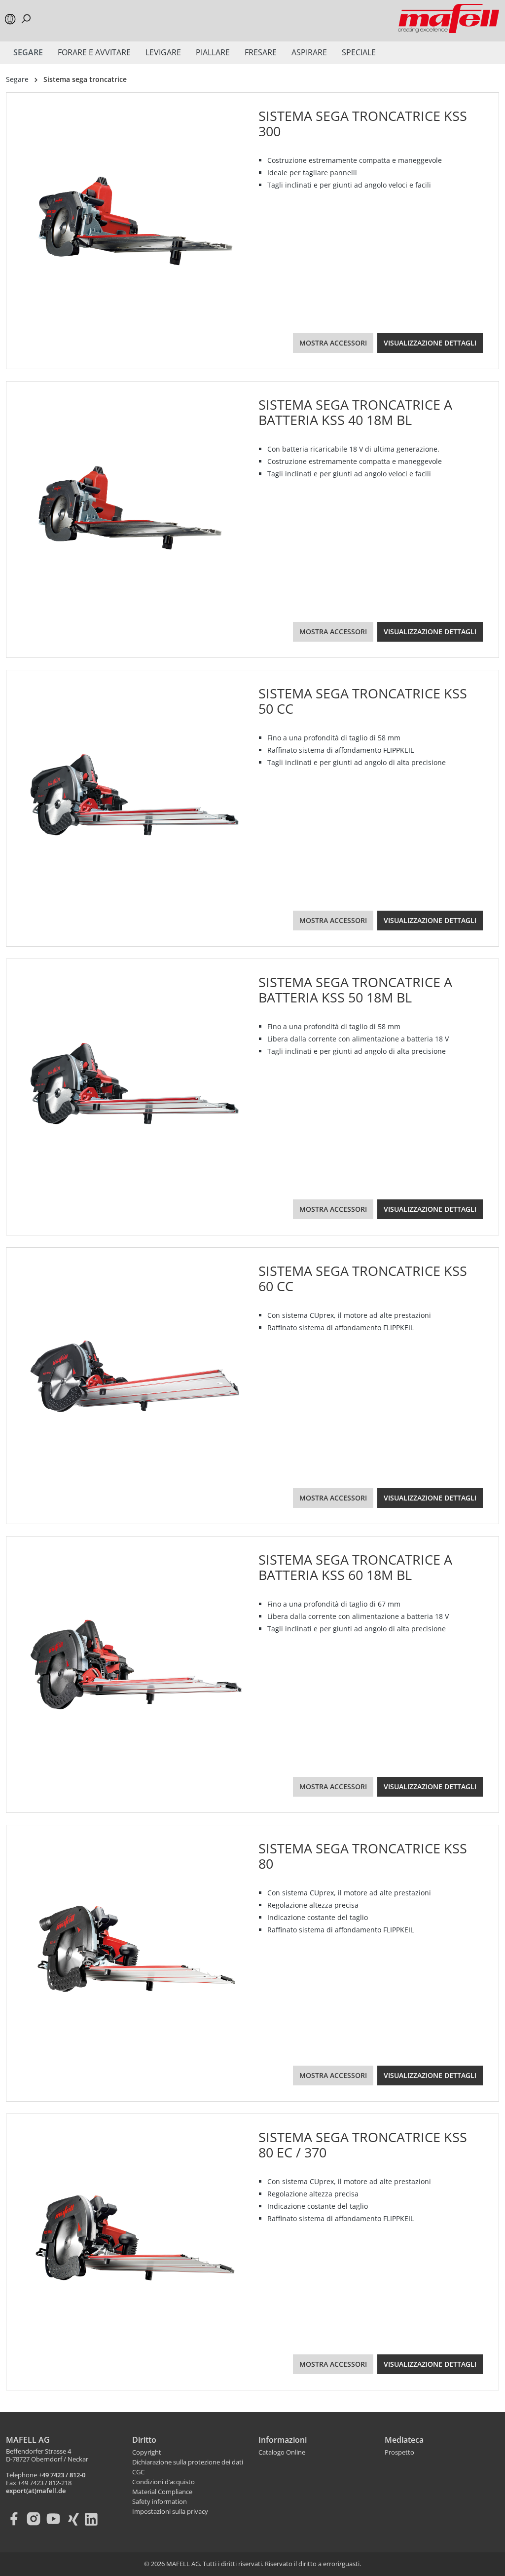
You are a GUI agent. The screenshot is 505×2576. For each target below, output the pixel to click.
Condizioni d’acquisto (163, 2482)
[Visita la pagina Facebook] (16, 2519)
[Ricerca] (26, 19)
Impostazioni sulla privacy (170, 2512)
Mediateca (404, 2440)
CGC (138, 2472)
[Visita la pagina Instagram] (36, 2519)
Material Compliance (162, 2492)
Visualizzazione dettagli (430, 343)
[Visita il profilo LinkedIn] (95, 2519)
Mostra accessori (333, 343)
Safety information (160, 2502)
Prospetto (399, 2453)
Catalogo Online (282, 2453)
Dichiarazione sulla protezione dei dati (188, 2462)
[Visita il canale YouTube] (55, 2519)
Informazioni (283, 2440)
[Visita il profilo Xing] (75, 2519)
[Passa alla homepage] (449, 19)
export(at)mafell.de (36, 2491)
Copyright (147, 2453)
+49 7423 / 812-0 (62, 2475)
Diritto (144, 2440)
